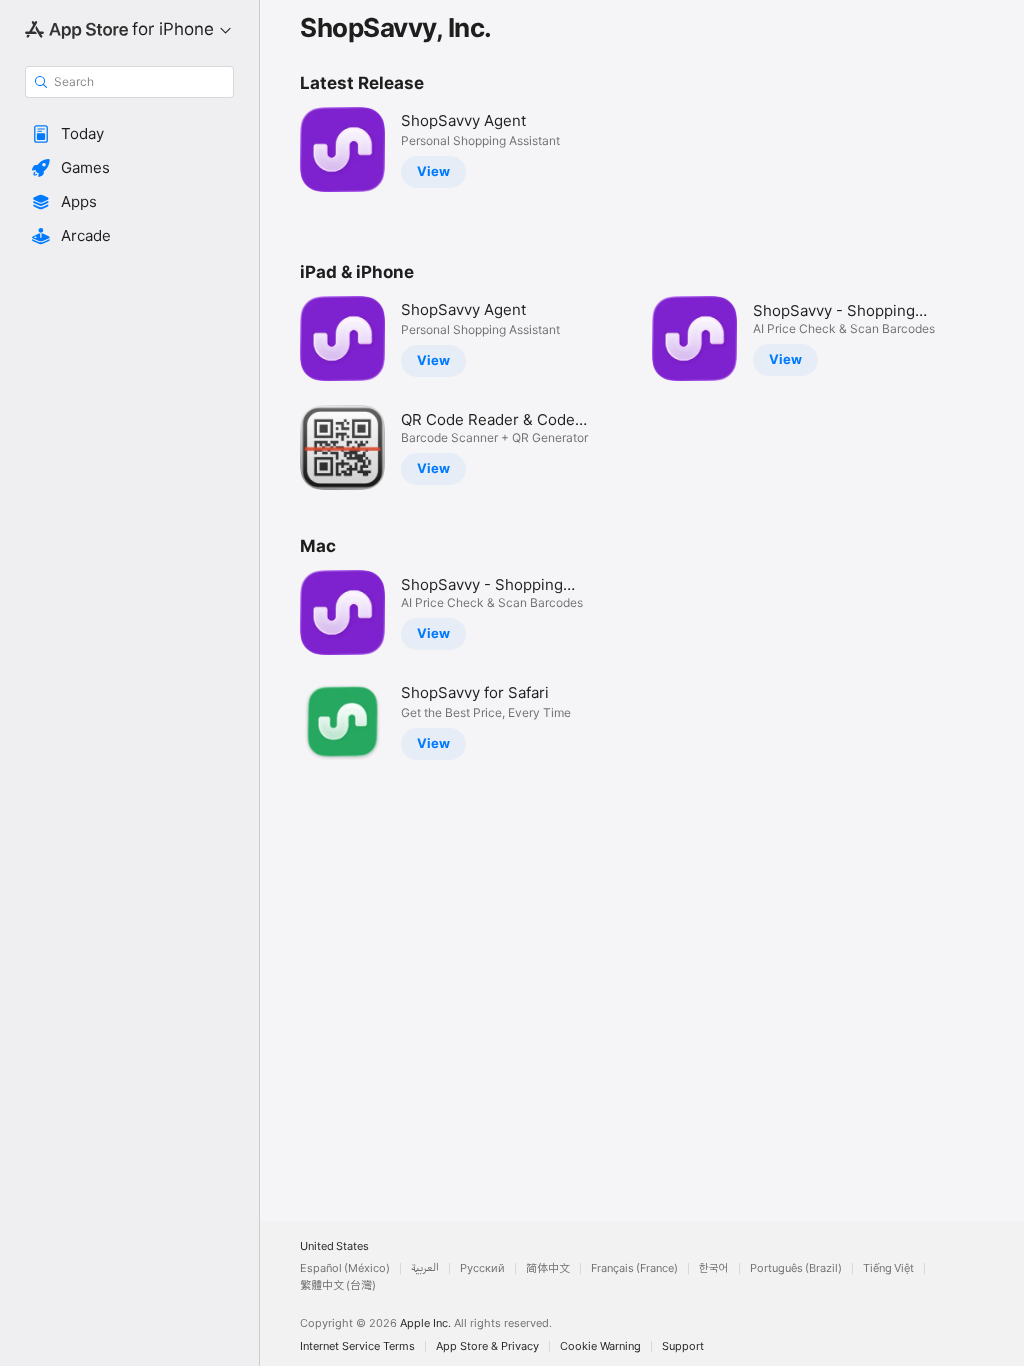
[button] (129, 134)
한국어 (714, 1268)
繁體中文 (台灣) (338, 1285)
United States (334, 1246)
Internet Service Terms (357, 1346)
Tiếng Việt (888, 1268)
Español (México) (345, 1268)
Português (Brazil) (796, 1268)
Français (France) (634, 1268)
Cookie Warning (600, 1346)
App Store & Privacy (487, 1346)
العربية (425, 1268)
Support (683, 1346)
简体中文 (548, 1268)
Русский (482, 1268)
